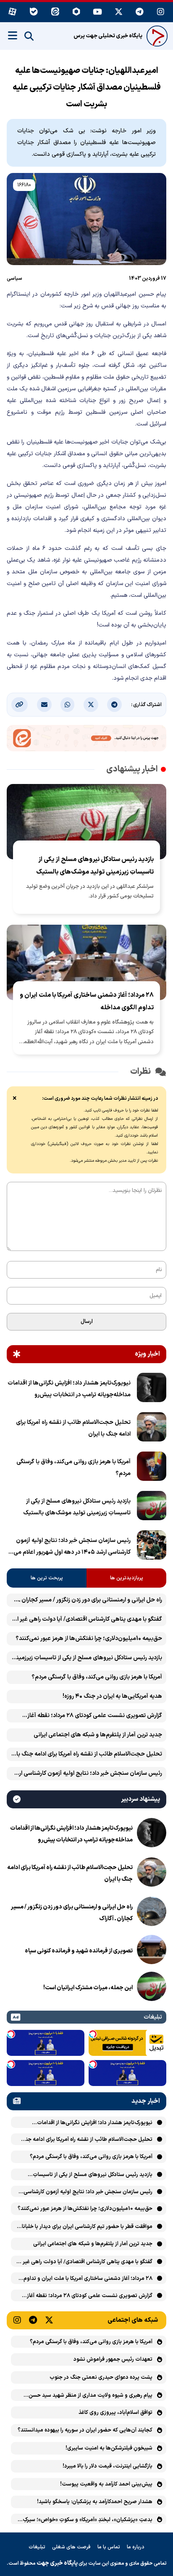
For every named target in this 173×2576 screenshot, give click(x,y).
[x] (119, 12)
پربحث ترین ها (47, 1578)
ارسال (87, 1322)
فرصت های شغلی (71, 2547)
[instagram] (161, 12)
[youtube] (97, 12)
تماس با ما (109, 2547)
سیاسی (14, 278)
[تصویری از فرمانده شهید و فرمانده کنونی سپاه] (152, 1951)
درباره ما (136, 2547)
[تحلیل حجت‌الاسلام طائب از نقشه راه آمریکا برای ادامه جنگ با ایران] (152, 1429)
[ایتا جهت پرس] (86, 740)
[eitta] (55, 12)
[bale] (34, 12)
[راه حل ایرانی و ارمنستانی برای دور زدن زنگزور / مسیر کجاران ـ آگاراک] (152, 1913)
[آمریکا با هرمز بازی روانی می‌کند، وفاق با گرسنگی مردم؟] (152, 1468)
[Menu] (13, 36)
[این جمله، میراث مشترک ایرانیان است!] (152, 1988)
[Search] (29, 36)
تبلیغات (37, 2547)
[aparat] (12, 12)
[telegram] (140, 12)
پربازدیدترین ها (127, 1578)
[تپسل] (93, 2034)
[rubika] (77, 12)
